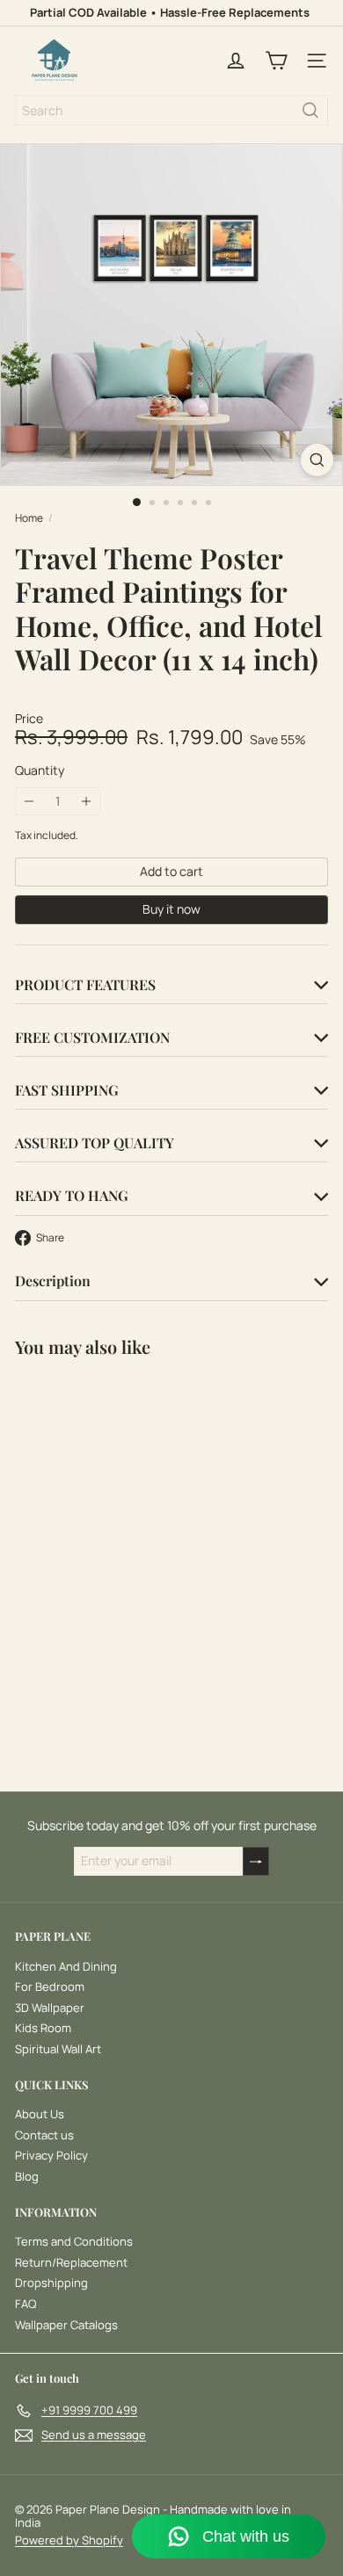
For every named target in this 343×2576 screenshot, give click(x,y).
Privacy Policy (51, 2155)
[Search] (310, 110)
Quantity (40, 771)
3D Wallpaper (50, 2008)
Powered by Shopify (69, 2540)
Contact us (44, 2135)
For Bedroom (50, 1986)
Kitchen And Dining (66, 1966)
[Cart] (276, 61)
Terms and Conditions (74, 2241)
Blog (27, 2176)
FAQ (26, 2304)
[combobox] (171, 110)
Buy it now (171, 909)
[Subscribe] (256, 1861)
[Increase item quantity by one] (87, 802)
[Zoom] (317, 460)
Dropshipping (51, 2283)
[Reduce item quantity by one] (29, 802)
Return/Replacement (71, 2262)
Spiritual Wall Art (58, 2049)
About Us (40, 2114)
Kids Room (43, 2028)
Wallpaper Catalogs (66, 2325)
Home (29, 518)
